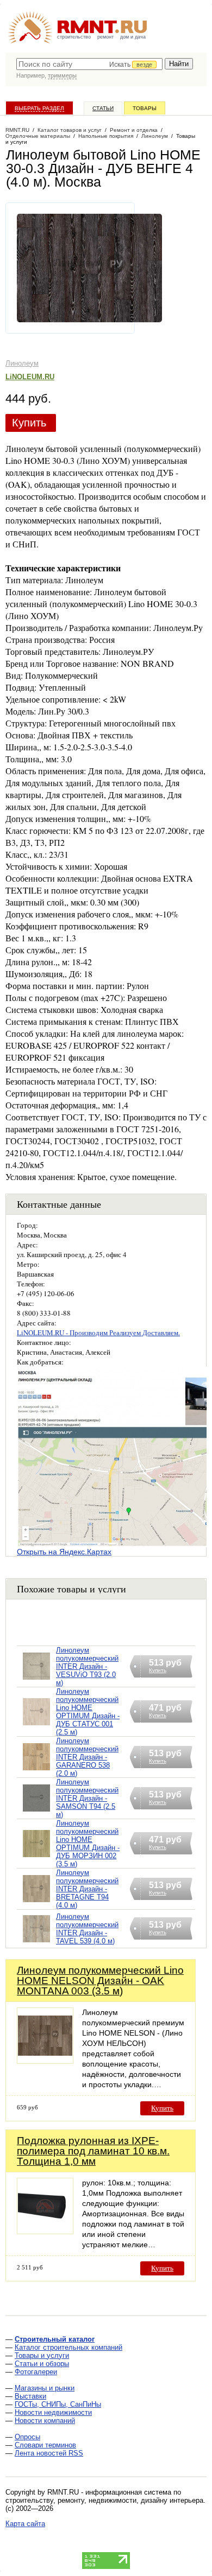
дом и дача (133, 37)
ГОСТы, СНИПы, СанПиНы (58, 2404)
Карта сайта (25, 2524)
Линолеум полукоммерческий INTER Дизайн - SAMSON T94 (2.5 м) (87, 1798)
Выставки (30, 2396)
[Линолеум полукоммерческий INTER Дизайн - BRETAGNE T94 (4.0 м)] (36, 1902)
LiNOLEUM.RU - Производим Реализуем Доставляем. (98, 1332)
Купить (29, 423)
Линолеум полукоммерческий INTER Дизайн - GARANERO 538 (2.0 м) (87, 1757)
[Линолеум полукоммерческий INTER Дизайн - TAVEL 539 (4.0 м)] (36, 1943)
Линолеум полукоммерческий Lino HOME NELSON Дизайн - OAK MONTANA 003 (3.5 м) (100, 1981)
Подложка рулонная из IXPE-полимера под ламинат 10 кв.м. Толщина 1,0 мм (93, 2151)
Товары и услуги (42, 2355)
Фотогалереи (36, 2372)
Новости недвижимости (53, 2412)
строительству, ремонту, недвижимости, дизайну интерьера (104, 2500)
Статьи (103, 108)
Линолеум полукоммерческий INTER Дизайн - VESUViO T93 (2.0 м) (87, 1666)
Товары (145, 108)
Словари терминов (45, 2445)
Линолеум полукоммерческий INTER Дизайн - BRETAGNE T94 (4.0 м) (87, 1889)
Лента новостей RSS (49, 2453)
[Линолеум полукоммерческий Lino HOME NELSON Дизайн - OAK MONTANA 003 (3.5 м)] (45, 2061)
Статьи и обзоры (42, 2364)
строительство (74, 37)
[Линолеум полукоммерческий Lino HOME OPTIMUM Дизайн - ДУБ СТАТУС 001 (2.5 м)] (36, 1726)
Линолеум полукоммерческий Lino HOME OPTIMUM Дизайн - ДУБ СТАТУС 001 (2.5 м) (88, 1712)
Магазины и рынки (45, 2388)
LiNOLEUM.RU (30, 377)
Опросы (27, 2437)
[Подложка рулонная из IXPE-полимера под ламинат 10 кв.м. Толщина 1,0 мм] (45, 2231)
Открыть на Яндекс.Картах (64, 1552)
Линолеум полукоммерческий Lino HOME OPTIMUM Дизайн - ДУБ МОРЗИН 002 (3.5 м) (88, 1844)
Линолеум (22, 363)
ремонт (105, 37)
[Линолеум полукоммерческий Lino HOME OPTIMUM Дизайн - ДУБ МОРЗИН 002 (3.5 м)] (36, 1857)
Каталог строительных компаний (68, 2347)
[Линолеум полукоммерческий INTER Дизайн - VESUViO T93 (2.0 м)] (36, 1680)
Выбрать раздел (39, 108)
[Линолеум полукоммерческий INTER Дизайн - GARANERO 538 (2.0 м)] (36, 1771)
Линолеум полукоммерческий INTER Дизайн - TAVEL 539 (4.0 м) (87, 1929)
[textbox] (89, 64)
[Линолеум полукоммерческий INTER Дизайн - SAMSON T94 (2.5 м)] (36, 1812)
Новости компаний (45, 2421)
